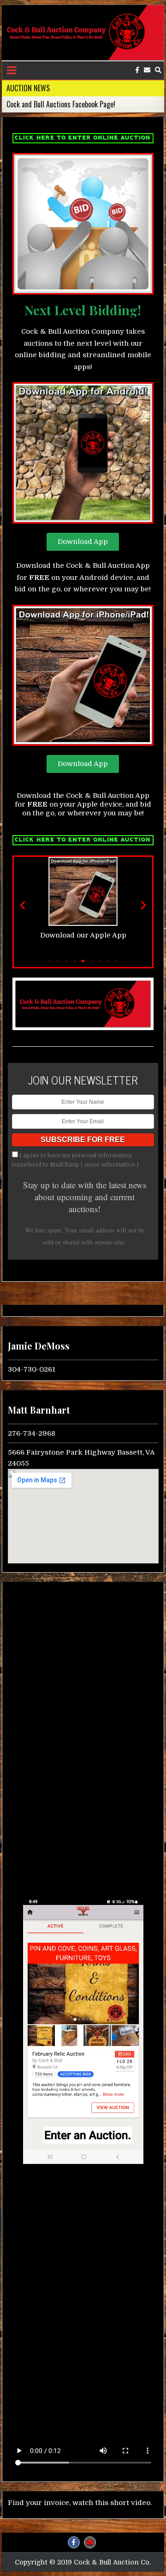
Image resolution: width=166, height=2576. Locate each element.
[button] (23, 905)
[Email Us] (147, 70)
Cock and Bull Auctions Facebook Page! (61, 104)
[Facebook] (137, 70)
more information (110, 1165)
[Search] (158, 70)
